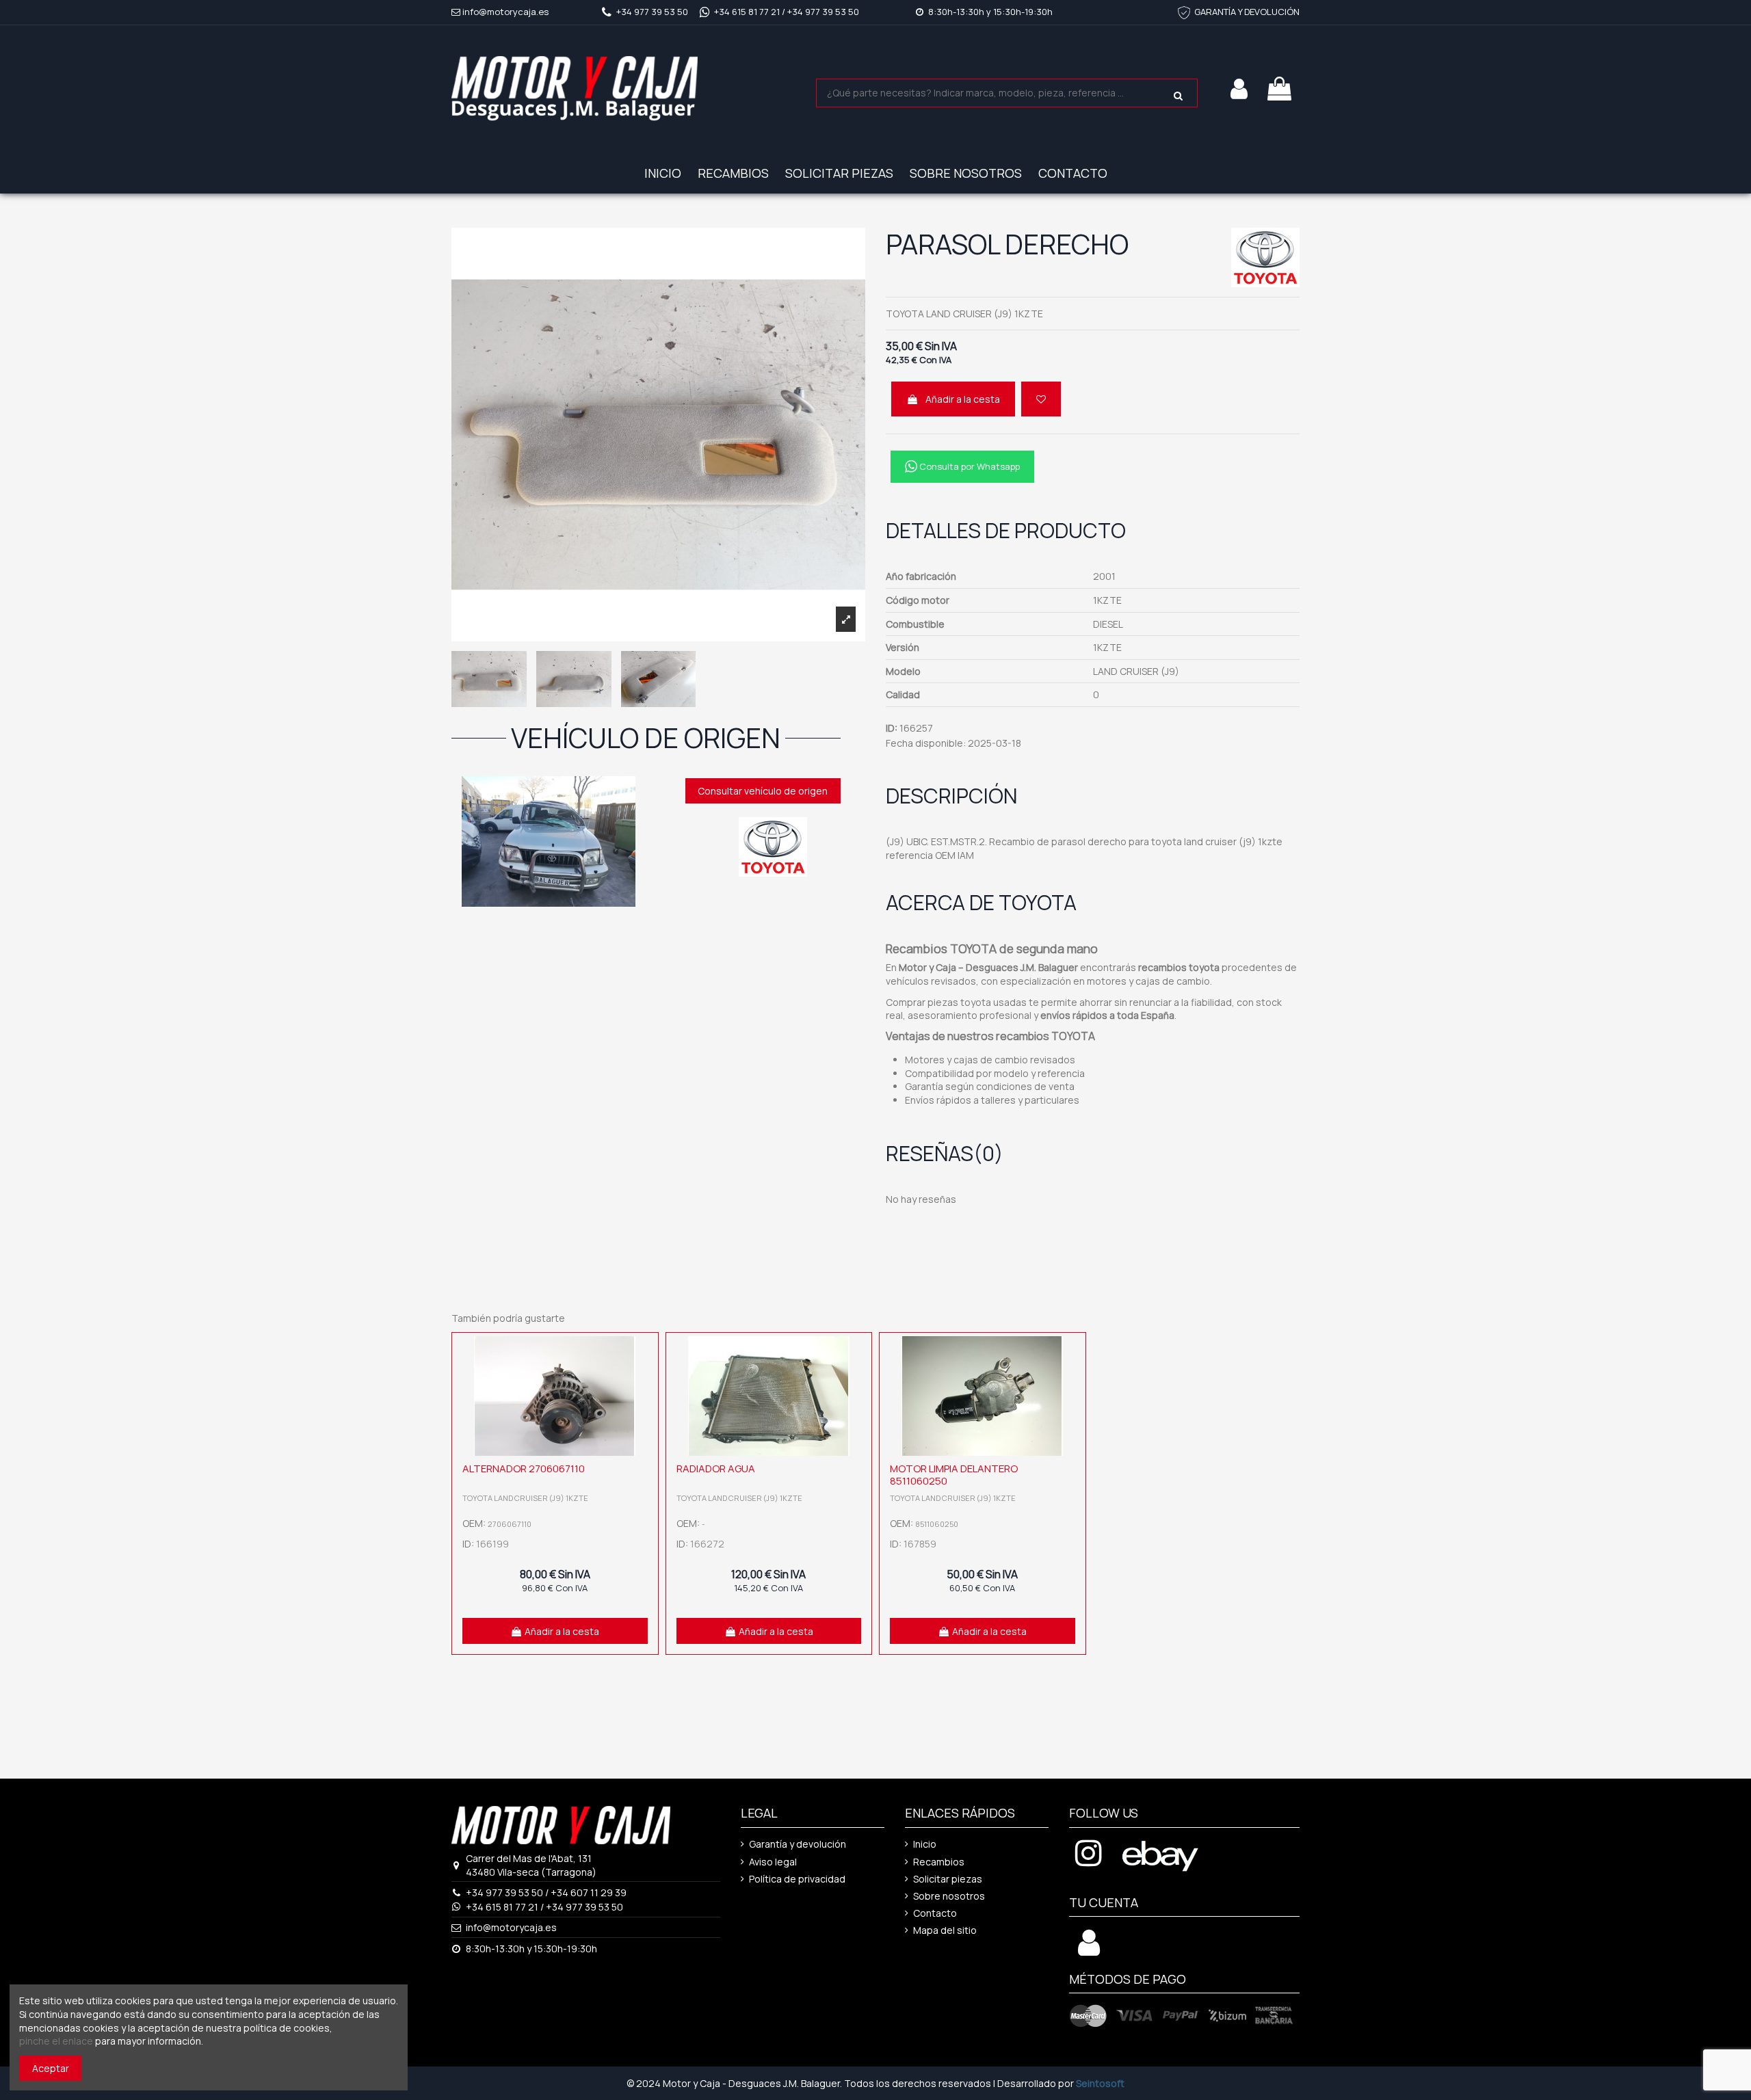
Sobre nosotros (949, 1896)
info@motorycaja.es (505, 12)
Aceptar (51, 2068)
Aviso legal (773, 1862)
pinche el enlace (56, 2041)
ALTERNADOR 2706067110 (524, 1468)
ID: (892, 728)
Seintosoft (1100, 2083)
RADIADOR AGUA (716, 1468)
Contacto (935, 1913)
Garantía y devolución (798, 1844)
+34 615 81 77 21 (747, 12)
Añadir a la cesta (963, 399)
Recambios (939, 1862)
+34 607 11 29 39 (589, 1892)
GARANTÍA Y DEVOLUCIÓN (1247, 12)
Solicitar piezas (948, 1879)
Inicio (925, 1844)
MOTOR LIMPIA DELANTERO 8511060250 (954, 1475)
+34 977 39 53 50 (652, 12)
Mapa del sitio (945, 1930)
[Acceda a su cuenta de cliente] (1089, 1950)
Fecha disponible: (926, 743)
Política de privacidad (797, 1879)
